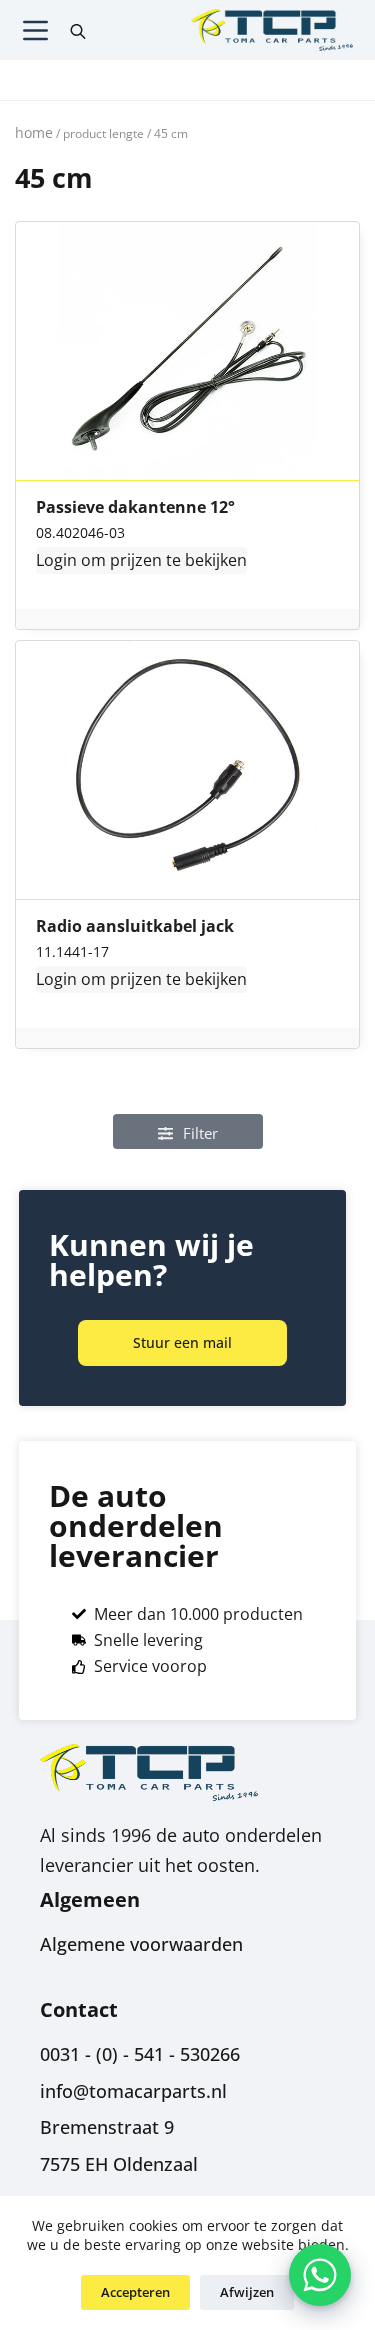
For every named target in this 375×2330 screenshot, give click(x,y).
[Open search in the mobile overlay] (78, 30)
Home (34, 132)
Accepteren (135, 2292)
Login (56, 560)
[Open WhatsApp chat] (320, 2275)
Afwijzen (247, 2292)
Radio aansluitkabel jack (135, 927)
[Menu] (35, 30)
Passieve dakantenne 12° (135, 508)
